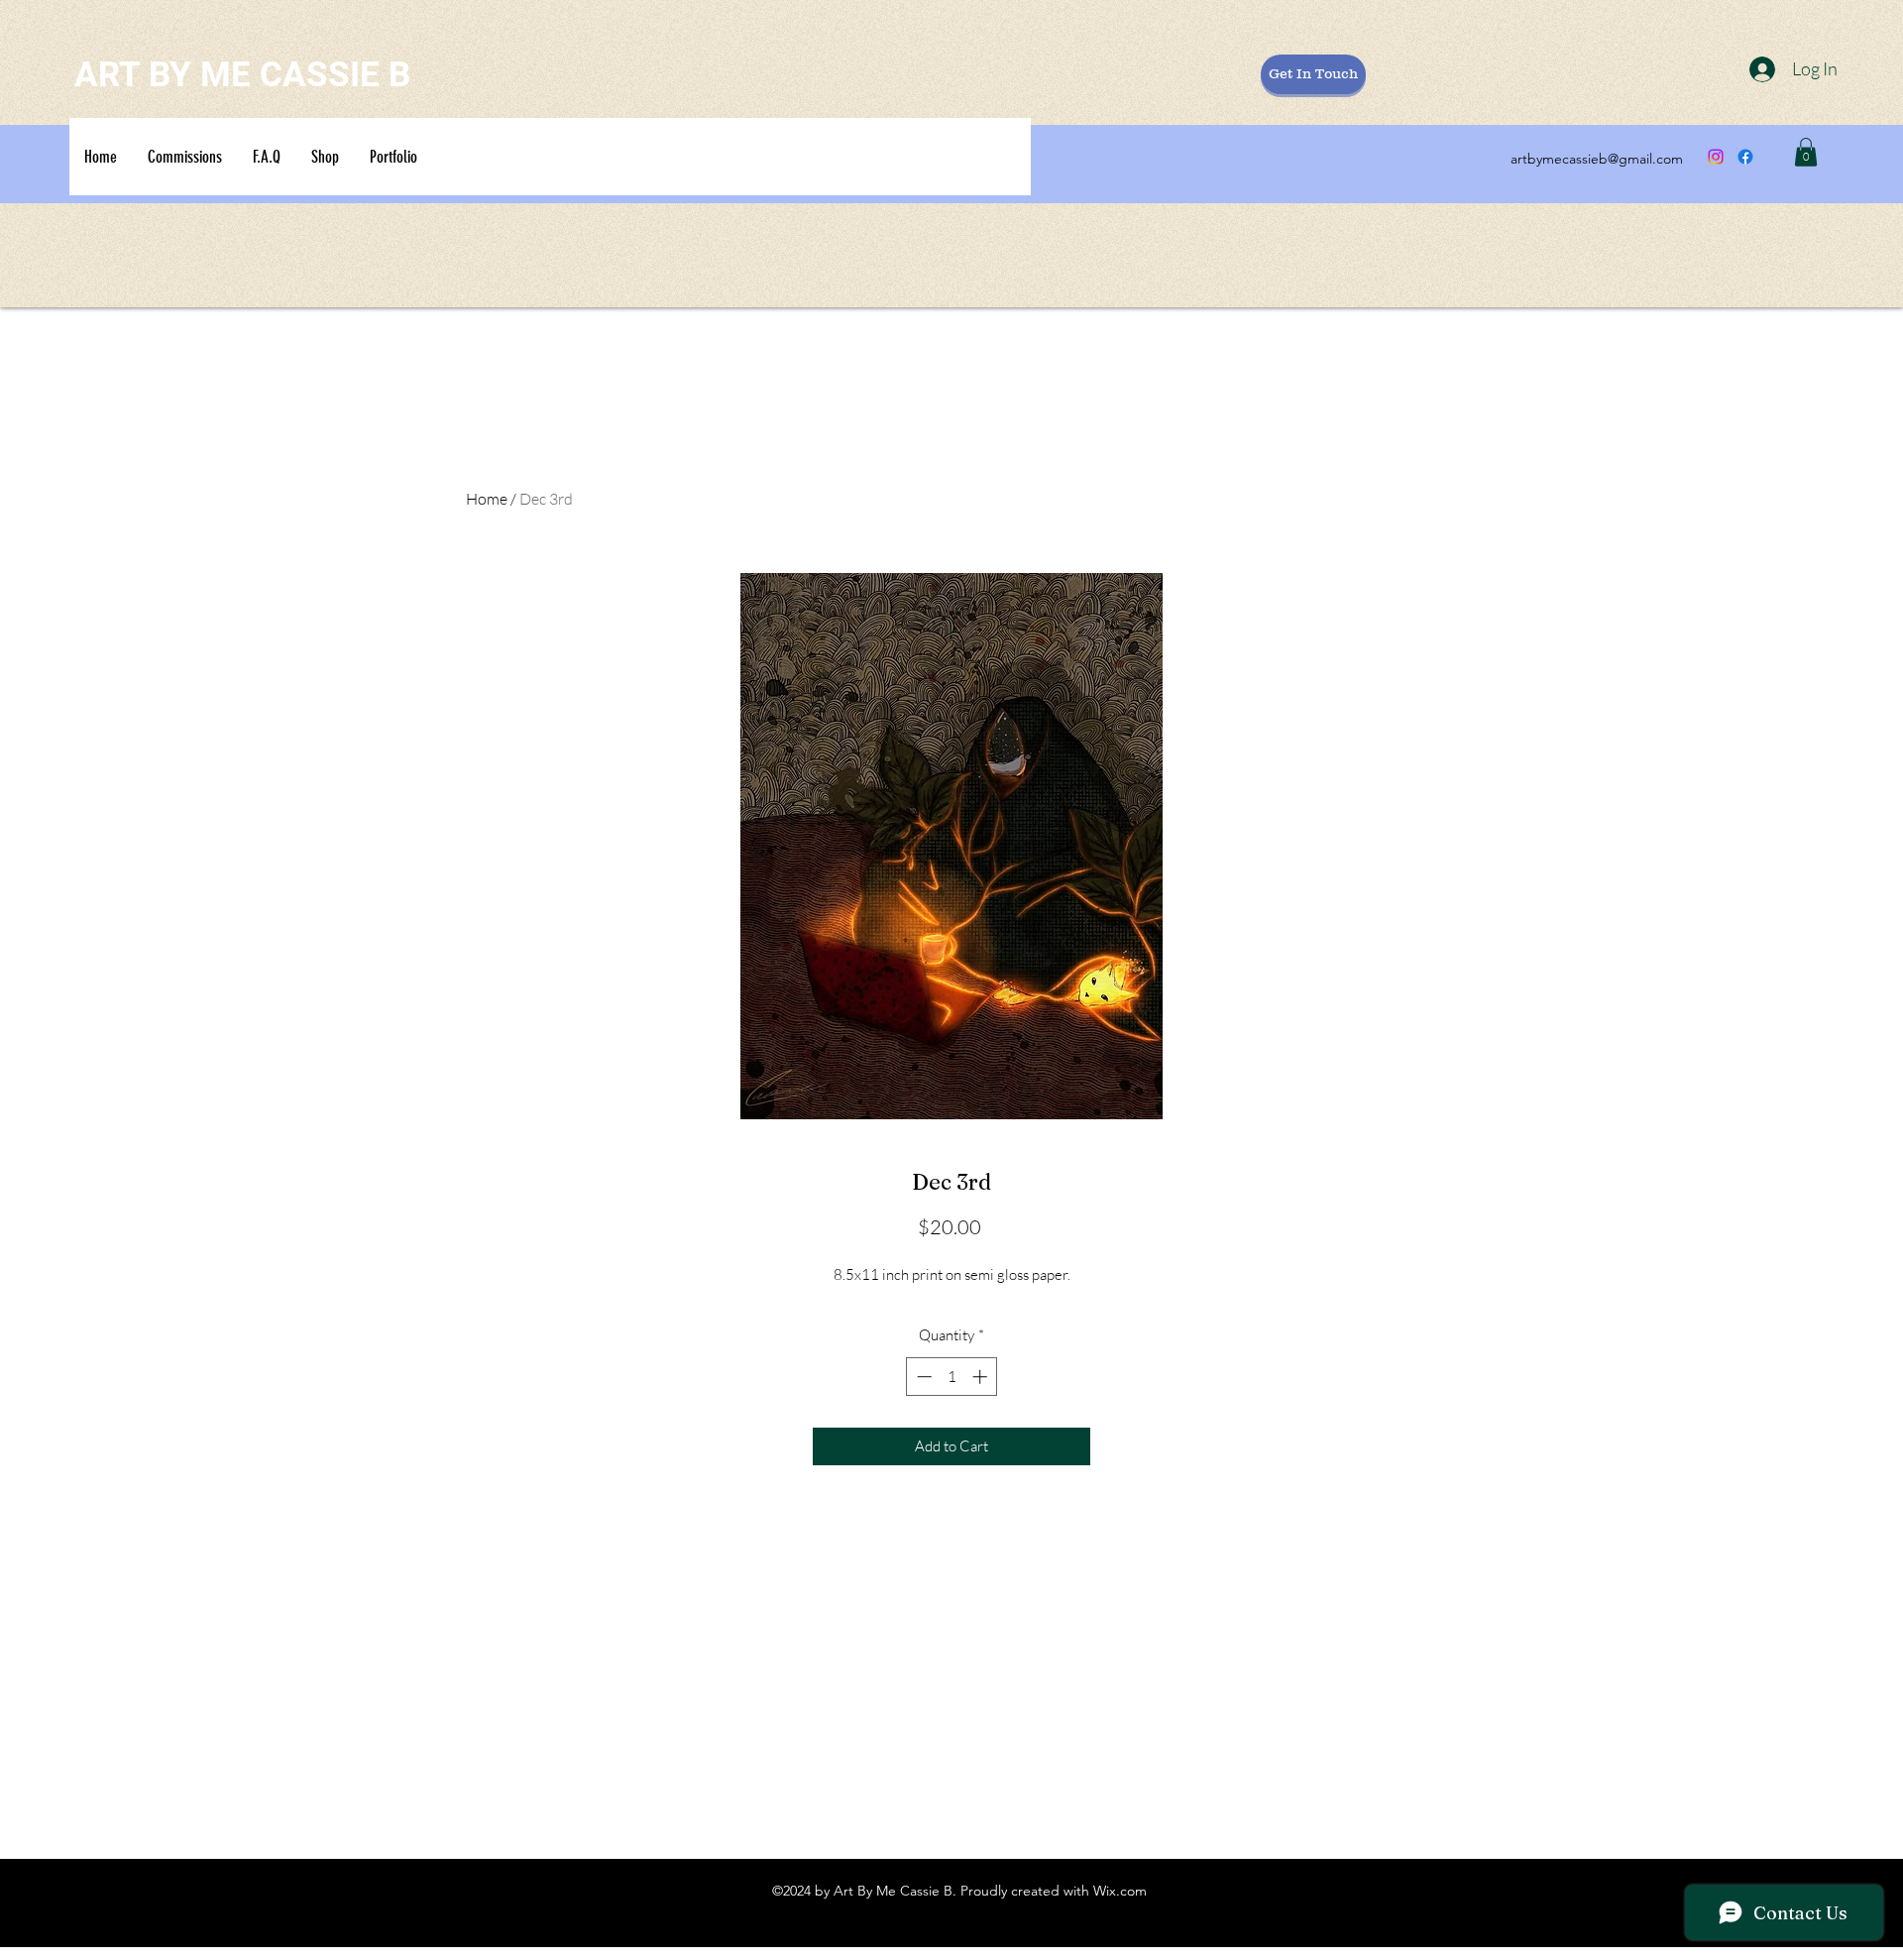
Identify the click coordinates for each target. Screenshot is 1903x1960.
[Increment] (982, 1377)
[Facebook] (1745, 157)
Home (487, 499)
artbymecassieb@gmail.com (1597, 159)
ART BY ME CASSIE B (242, 75)
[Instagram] (1716, 157)
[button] (1806, 152)
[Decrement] (922, 1377)
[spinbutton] (952, 1377)
